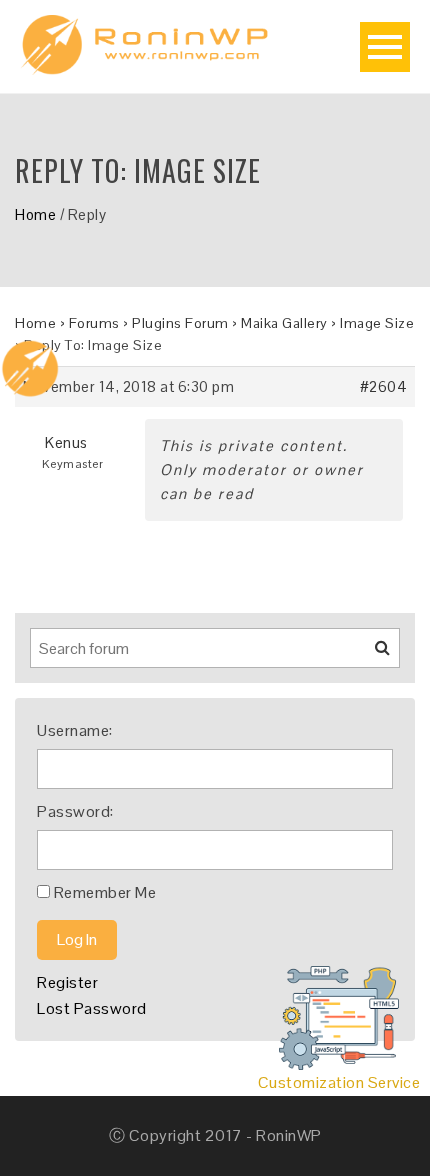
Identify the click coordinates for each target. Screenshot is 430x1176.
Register (67, 982)
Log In (77, 939)
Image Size (377, 323)
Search (370, 655)
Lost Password (92, 1008)
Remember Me (105, 892)
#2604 (384, 386)
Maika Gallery (284, 323)
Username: (75, 730)
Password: (75, 811)
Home (35, 214)
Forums (94, 323)
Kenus (66, 442)
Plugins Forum (180, 323)
